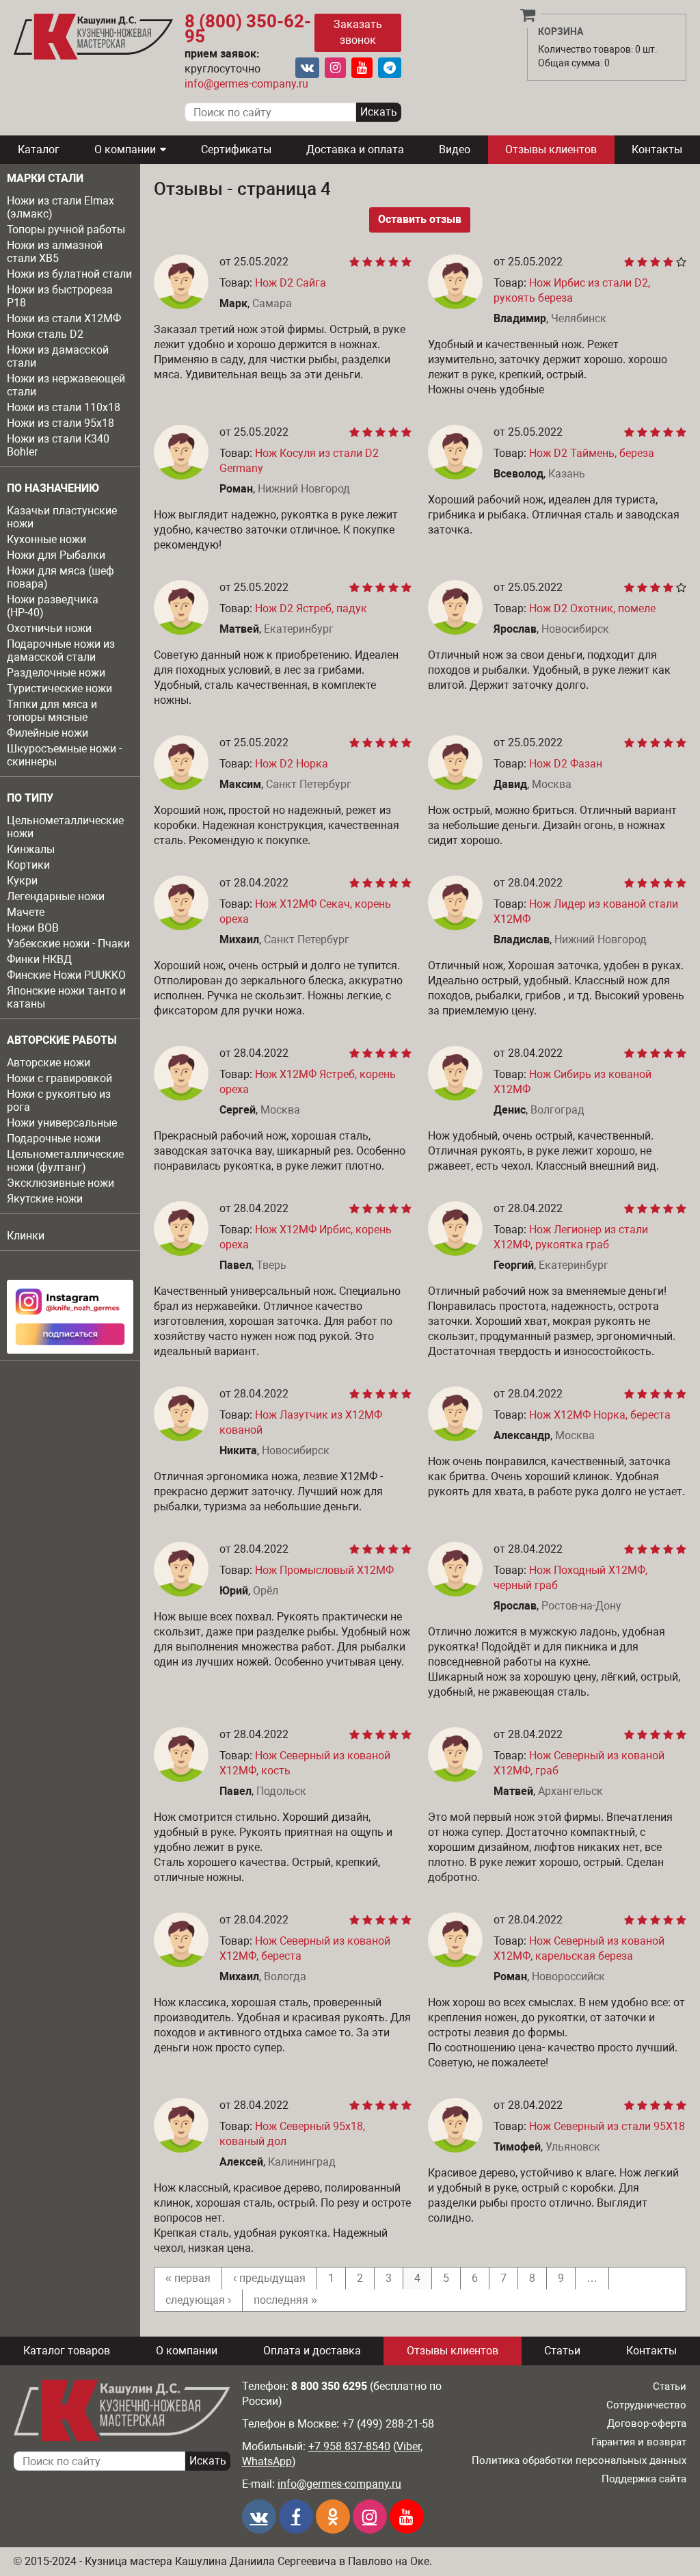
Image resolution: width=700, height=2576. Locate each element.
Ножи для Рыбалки (56, 555)
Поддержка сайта (644, 2479)
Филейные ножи (48, 733)
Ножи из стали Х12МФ (64, 318)
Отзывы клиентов (551, 149)
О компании (125, 149)
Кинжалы (31, 849)
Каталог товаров (67, 2351)
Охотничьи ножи (49, 628)
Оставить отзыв (420, 219)
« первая (188, 2278)
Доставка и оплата (355, 149)
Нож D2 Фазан (566, 764)
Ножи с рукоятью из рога (59, 1101)
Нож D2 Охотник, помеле (592, 608)
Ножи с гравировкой (59, 1078)
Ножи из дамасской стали (58, 356)
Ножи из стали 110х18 (64, 407)
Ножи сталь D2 (45, 334)
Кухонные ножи (46, 539)
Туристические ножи (59, 688)
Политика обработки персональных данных (579, 2460)
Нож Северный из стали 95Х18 (607, 2126)
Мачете (26, 912)
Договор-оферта (647, 2423)
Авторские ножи (49, 1063)
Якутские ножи (45, 1199)
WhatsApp (267, 2461)
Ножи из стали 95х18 (60, 423)
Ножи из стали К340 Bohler (58, 445)
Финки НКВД (39, 959)
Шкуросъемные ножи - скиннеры (64, 755)
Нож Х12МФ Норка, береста (600, 1415)
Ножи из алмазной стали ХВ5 (55, 252)
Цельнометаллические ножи (65, 827)
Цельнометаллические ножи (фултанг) (65, 1161)
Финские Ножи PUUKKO (66, 975)
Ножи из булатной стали (69, 274)
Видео (455, 149)
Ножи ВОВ (33, 928)
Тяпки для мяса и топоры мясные (52, 711)
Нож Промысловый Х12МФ (324, 1570)
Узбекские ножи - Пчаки (68, 944)
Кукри (22, 881)
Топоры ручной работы (66, 229)
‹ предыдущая (269, 2278)
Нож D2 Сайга (291, 283)
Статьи (562, 2351)
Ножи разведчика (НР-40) (53, 606)
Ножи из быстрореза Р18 (60, 296)
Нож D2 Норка (292, 764)
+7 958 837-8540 (349, 2446)
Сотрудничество (646, 2405)
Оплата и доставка (312, 2351)
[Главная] (93, 37)
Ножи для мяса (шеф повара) (60, 577)
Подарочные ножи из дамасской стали (61, 650)
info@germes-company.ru (246, 84)
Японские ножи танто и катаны (66, 997)
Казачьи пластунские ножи (62, 517)
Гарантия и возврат (639, 2442)
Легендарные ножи (56, 896)
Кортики (28, 865)
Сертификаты (236, 149)
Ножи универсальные (62, 1123)
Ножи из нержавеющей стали (66, 385)
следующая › (198, 2300)
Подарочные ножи (54, 1139)
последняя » (285, 2300)
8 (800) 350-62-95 (248, 29)
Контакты (657, 149)
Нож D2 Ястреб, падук (311, 608)
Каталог (39, 149)
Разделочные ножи (56, 673)
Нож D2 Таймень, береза (592, 453)
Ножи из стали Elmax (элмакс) (60, 207)
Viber (408, 2446)
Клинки (26, 1236)
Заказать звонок (358, 32)
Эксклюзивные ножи (60, 1183)
